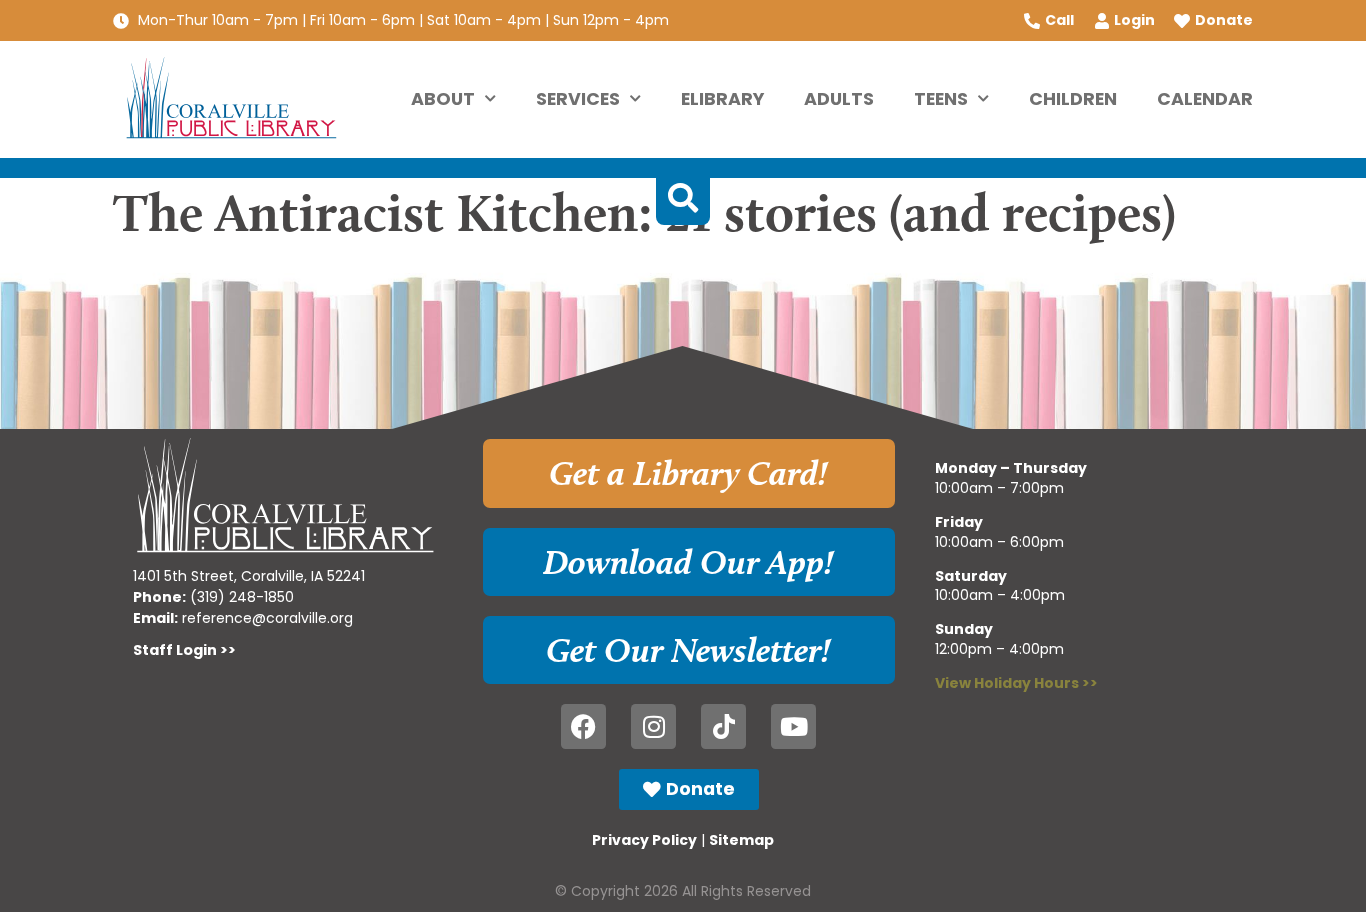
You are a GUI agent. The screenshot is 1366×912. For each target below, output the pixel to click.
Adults (839, 99)
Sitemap (741, 840)
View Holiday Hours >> (1016, 683)
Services (578, 99)
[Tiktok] (723, 726)
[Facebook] (583, 726)
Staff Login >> (184, 650)
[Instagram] (653, 726)
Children (1073, 99)
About (443, 99)
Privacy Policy (644, 840)
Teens (941, 99)
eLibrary (722, 99)
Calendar (1205, 99)
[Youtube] (793, 726)
